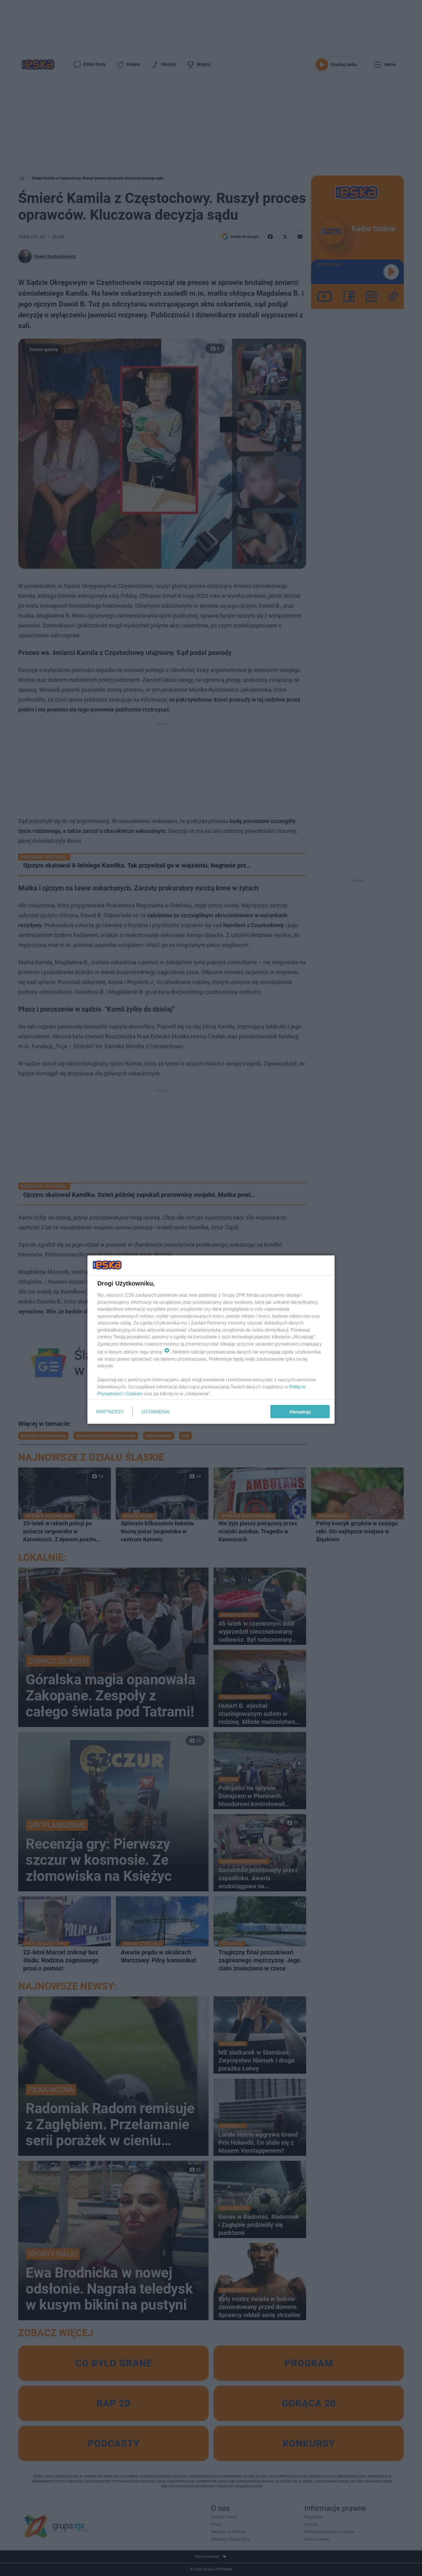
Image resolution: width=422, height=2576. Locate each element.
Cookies (134, 1394)
